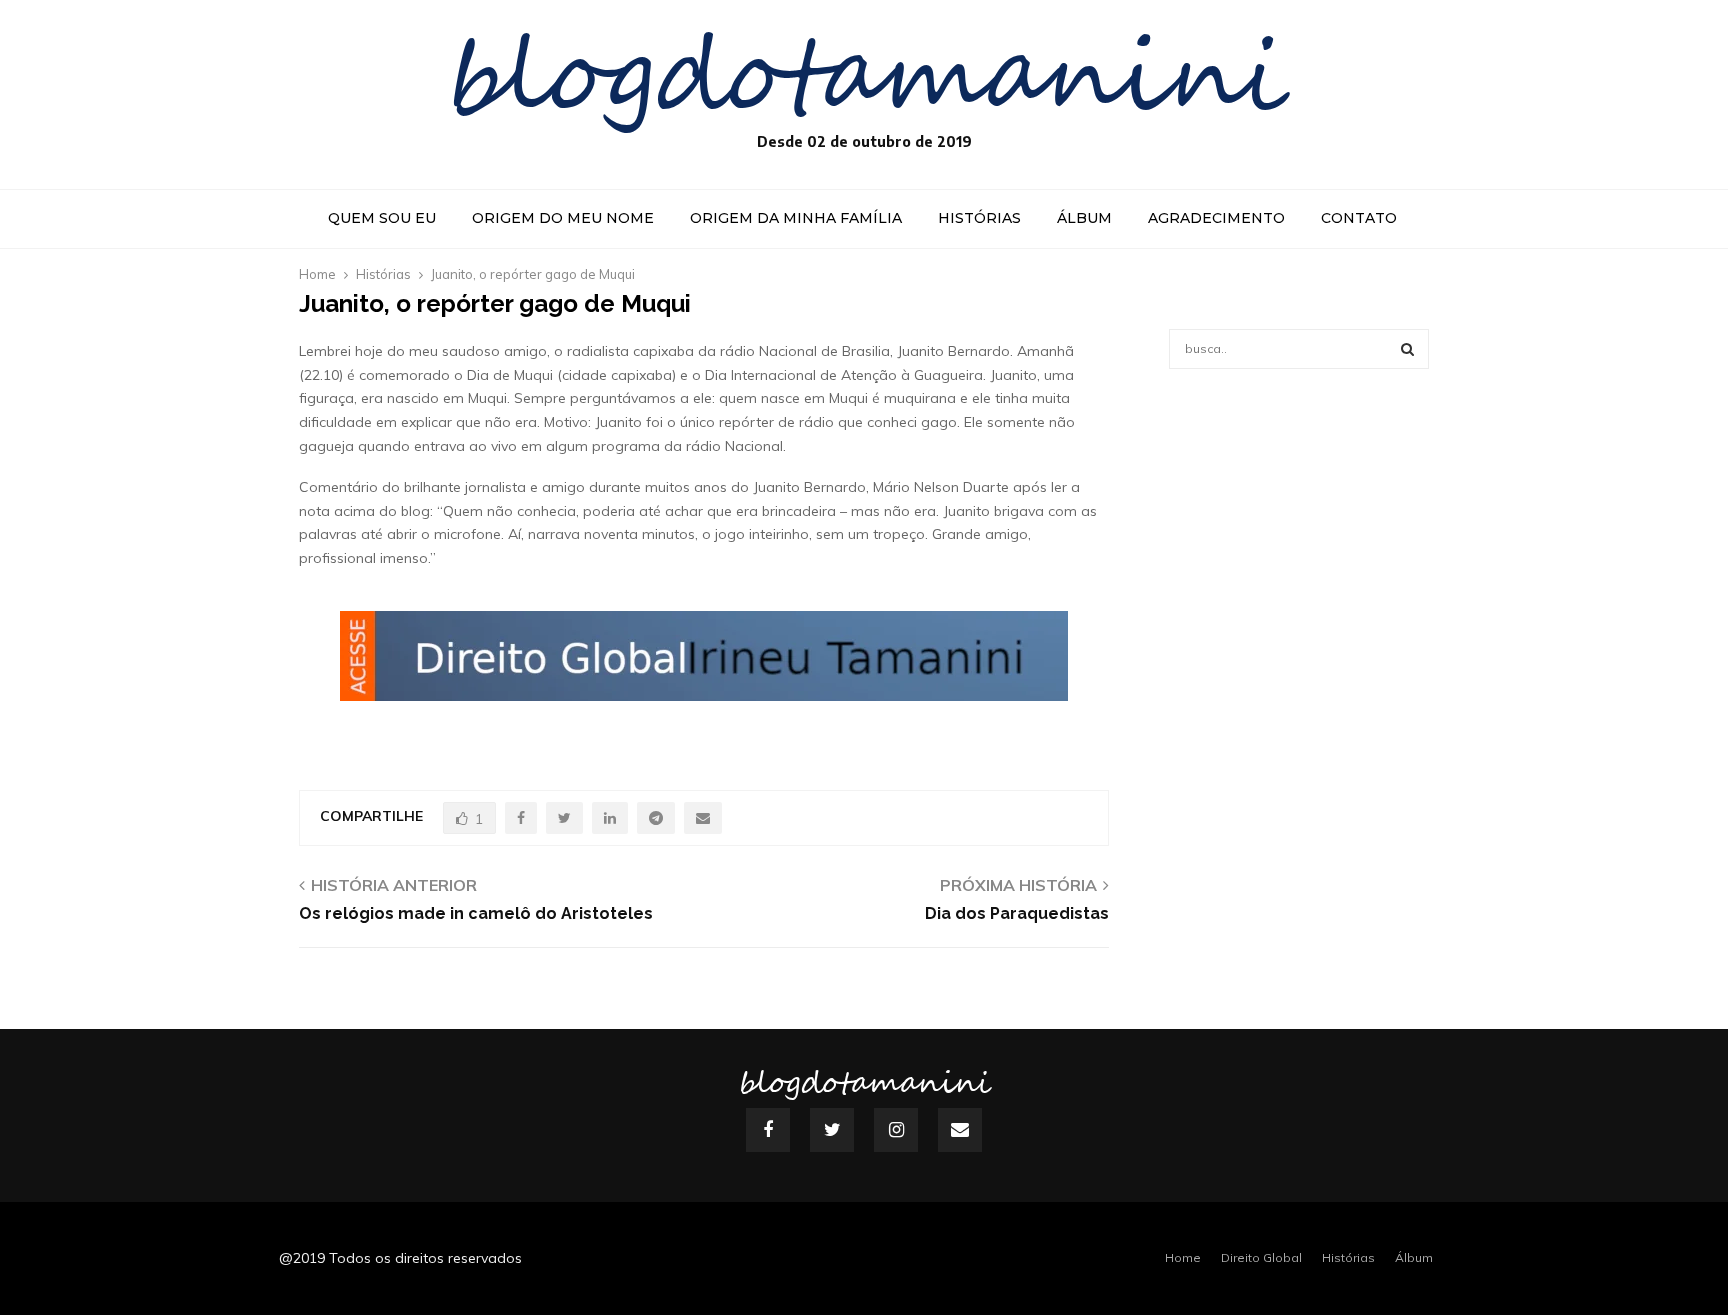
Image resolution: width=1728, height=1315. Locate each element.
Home (1183, 1257)
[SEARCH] (1407, 349)
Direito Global (1261, 1257)
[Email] (960, 1130)
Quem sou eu (382, 218)
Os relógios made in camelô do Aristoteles (476, 913)
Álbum (1084, 218)
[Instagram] (896, 1130)
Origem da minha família (796, 218)
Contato (1359, 218)
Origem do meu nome (563, 218)
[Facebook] (768, 1130)
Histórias (979, 218)
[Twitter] (832, 1130)
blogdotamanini (864, 80)
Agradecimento (1216, 218)
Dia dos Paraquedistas (1017, 913)
